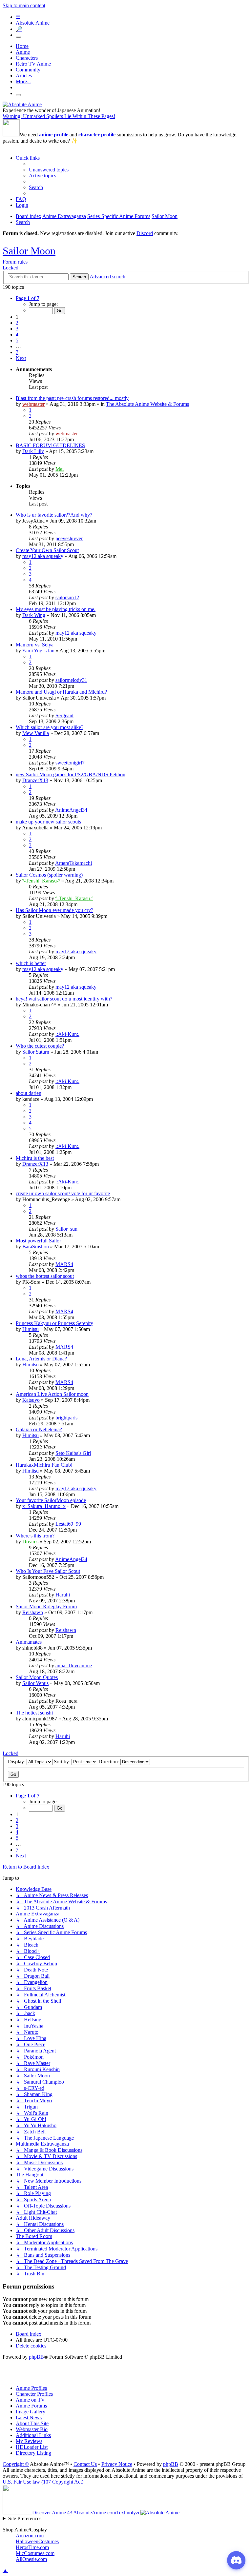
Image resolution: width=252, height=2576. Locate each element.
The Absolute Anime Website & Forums (147, 404)
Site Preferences (25, 2518)
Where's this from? (35, 1536)
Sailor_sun (66, 1229)
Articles (24, 76)
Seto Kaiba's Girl (73, 1453)
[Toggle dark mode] (18, 37)
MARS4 (64, 1264)
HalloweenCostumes (37, 2541)
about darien (29, 1093)
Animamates (29, 1642)
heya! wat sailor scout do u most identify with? (64, 999)
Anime (23, 52)
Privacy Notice (117, 2464)
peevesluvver (69, 538)
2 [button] (17, 323)
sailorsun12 (67, 597)
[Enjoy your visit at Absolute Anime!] (22, 104)
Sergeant (64, 715)
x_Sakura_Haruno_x (44, 1506)
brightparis (66, 1418)
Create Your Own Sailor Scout (47, 550)
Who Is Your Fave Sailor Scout (48, 1571)
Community (28, 70)
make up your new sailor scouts (48, 822)
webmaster (33, 404)
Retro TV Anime (33, 64)
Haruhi (63, 1595)
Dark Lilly (33, 451)
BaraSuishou (36, 1247)
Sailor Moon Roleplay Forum (46, 1606)
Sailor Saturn (36, 1052)
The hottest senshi (34, 1713)
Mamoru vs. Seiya (35, 645)
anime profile (54, 135)
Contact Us (85, 2464)
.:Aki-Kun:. (67, 1034)
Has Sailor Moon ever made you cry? (54, 910)
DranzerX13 (35, 780)
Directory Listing (33, 2453)
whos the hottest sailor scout (45, 1276)
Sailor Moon (29, 251)
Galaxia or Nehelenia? (39, 1429)
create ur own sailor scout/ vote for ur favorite (63, 1193)
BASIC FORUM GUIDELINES (50, 445)
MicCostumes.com (35, 2553)
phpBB (36, 2357)
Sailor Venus (35, 1683)
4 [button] (17, 335)
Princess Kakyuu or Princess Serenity (54, 1323)
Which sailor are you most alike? (50, 727)
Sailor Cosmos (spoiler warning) (49, 875)
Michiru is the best (35, 1158)
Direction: (109, 1762)
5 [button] (17, 340)
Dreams (30, 1542)
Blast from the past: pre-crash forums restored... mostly (72, 398)
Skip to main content (24, 5)
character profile (97, 135)
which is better (31, 963)
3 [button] (17, 329)
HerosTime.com (32, 2547)
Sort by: (63, 1762)
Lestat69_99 (68, 1524)
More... (23, 81)
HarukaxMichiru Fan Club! (44, 1465)
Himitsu (31, 1329)
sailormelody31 (71, 680)
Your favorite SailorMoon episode (51, 1500)
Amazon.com (30, 2536)
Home (22, 46)
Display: (17, 1762)
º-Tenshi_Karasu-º (41, 881)
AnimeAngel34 (71, 810)
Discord (145, 233)
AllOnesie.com (31, 2559)
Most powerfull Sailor (38, 1241)
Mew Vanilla (36, 733)
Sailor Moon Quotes (37, 1677)
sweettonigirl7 (70, 763)
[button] (28, 298)
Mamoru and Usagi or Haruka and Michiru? (61, 692)
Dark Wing (34, 615)
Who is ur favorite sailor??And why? (54, 515)
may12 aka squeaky (43, 556)
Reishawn (33, 1612)
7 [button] (17, 352)
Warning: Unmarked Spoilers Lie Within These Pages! (59, 116)
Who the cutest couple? (40, 1046)
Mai (60, 469)
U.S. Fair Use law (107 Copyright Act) (43, 2482)
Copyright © (16, 2464)
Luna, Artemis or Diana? (41, 1359)
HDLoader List (32, 2447)
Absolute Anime (33, 23)
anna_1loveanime (74, 1665)
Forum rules (15, 262)
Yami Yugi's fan (38, 651)
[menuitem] (49, 170)
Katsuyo (31, 1400)
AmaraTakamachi (73, 863)
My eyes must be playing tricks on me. (56, 609)
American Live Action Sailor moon (52, 1394)
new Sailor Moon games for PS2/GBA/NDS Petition (71, 774)
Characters (27, 58)
